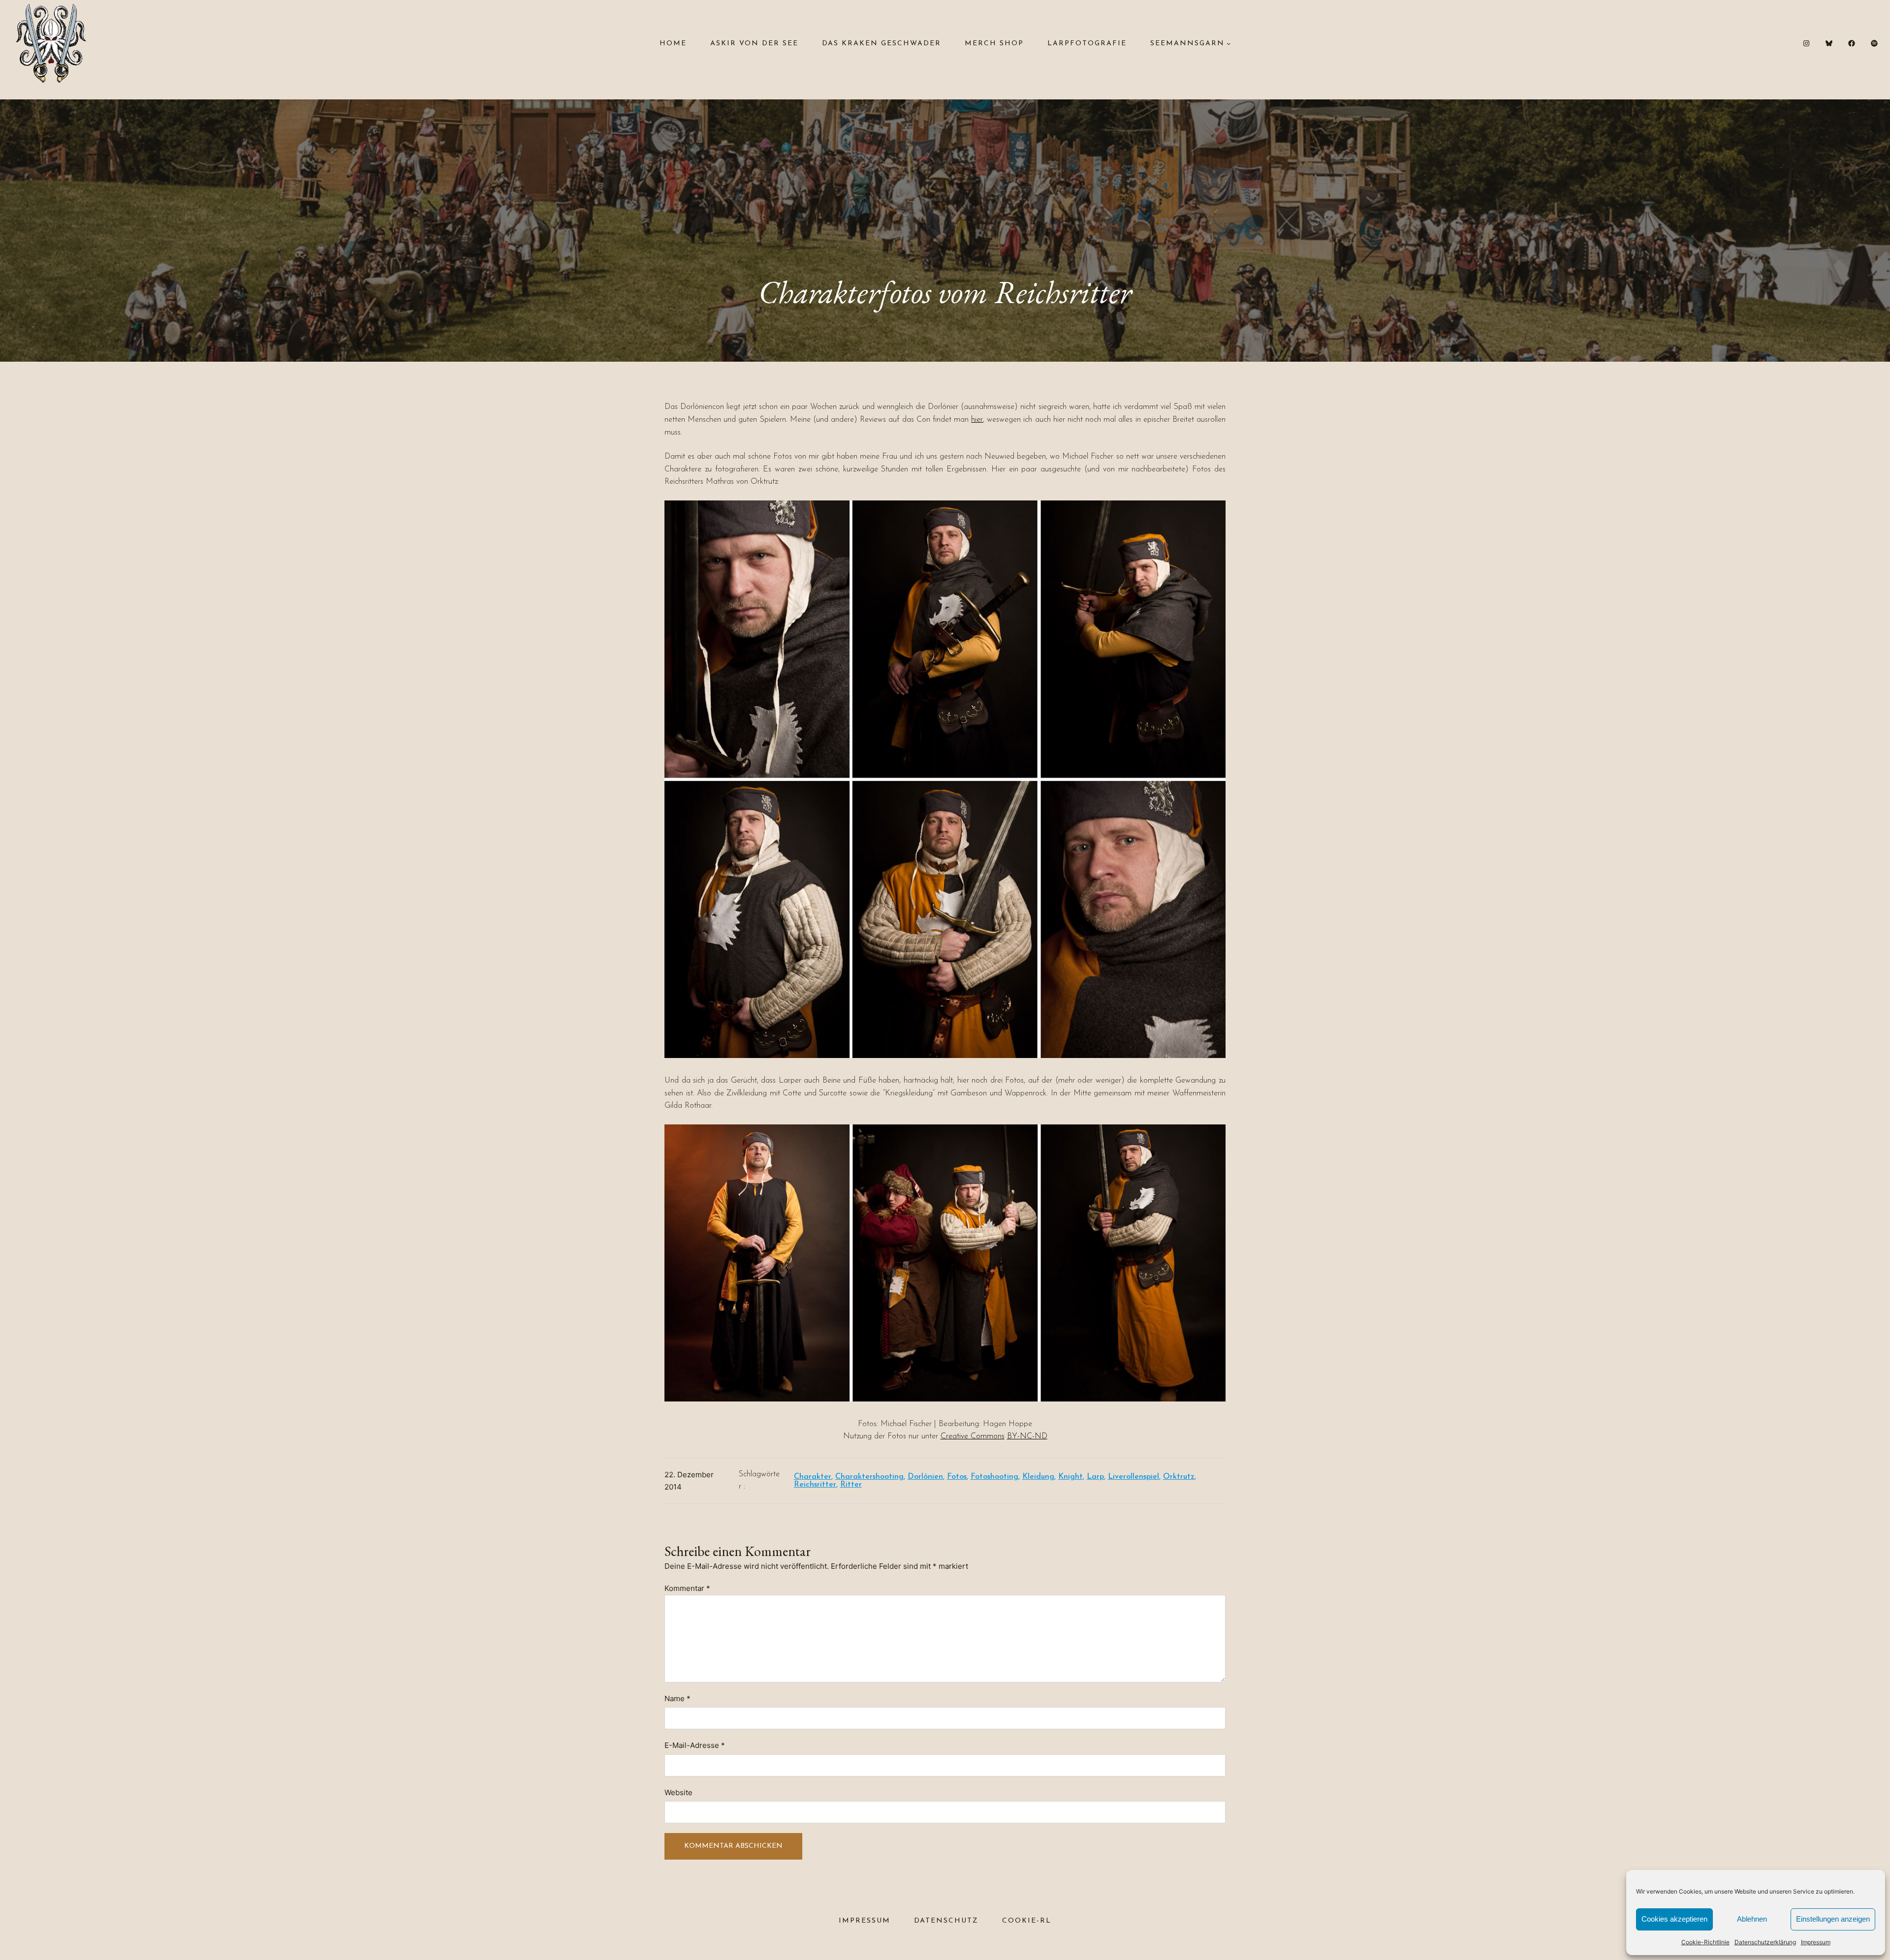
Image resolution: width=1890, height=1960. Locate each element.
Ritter (851, 1485)
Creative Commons (973, 1436)
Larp (1095, 1477)
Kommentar (687, 1588)
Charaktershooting (869, 1477)
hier (977, 420)
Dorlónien (925, 1477)
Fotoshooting (994, 1477)
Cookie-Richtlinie (1705, 1942)
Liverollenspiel (1134, 1477)
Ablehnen (1752, 1919)
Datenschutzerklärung (1765, 1942)
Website (678, 1792)
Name (677, 1698)
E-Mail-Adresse (695, 1745)
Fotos (957, 1477)
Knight (1071, 1477)
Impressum (1816, 1942)
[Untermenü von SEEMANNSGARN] (1228, 43)
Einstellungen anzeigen (1833, 1919)
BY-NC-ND (1027, 1436)
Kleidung (1038, 1477)
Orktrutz (1179, 1477)
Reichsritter (815, 1485)
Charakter (813, 1477)
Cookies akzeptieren (1674, 1919)
